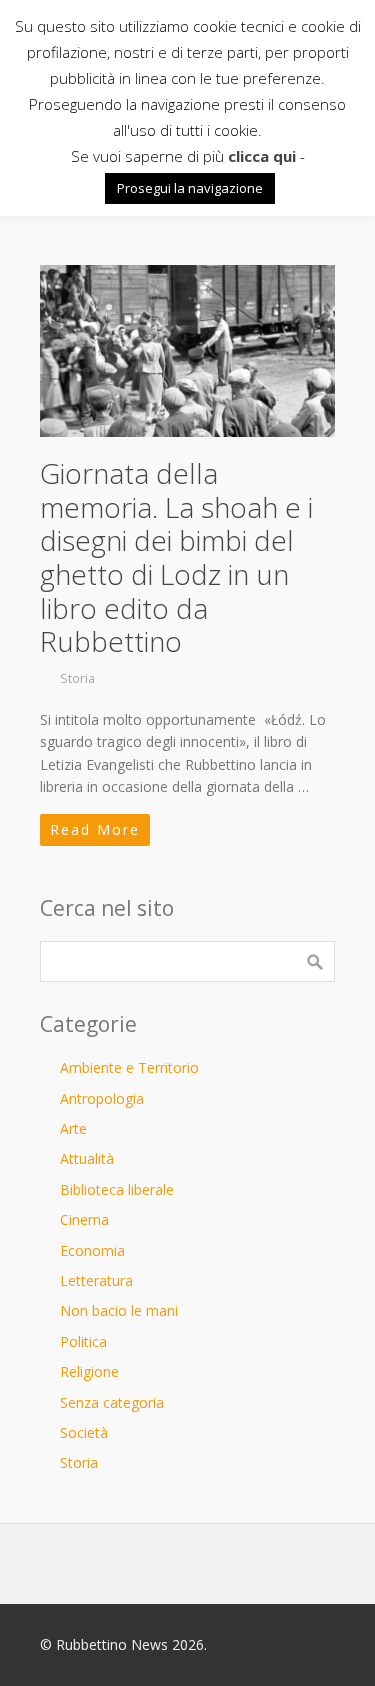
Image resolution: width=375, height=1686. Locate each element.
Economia (92, 1250)
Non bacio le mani (119, 1310)
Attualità (87, 1158)
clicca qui (262, 156)
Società (84, 1432)
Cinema (84, 1219)
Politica (83, 1341)
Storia (77, 678)
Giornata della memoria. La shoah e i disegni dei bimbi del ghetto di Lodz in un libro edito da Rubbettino (176, 557)
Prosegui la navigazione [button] (190, 188)
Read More (95, 829)
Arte (73, 1128)
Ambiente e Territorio (129, 1067)
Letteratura (96, 1280)
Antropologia (102, 1098)
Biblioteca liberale (117, 1189)
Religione (89, 1371)
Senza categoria (112, 1402)
